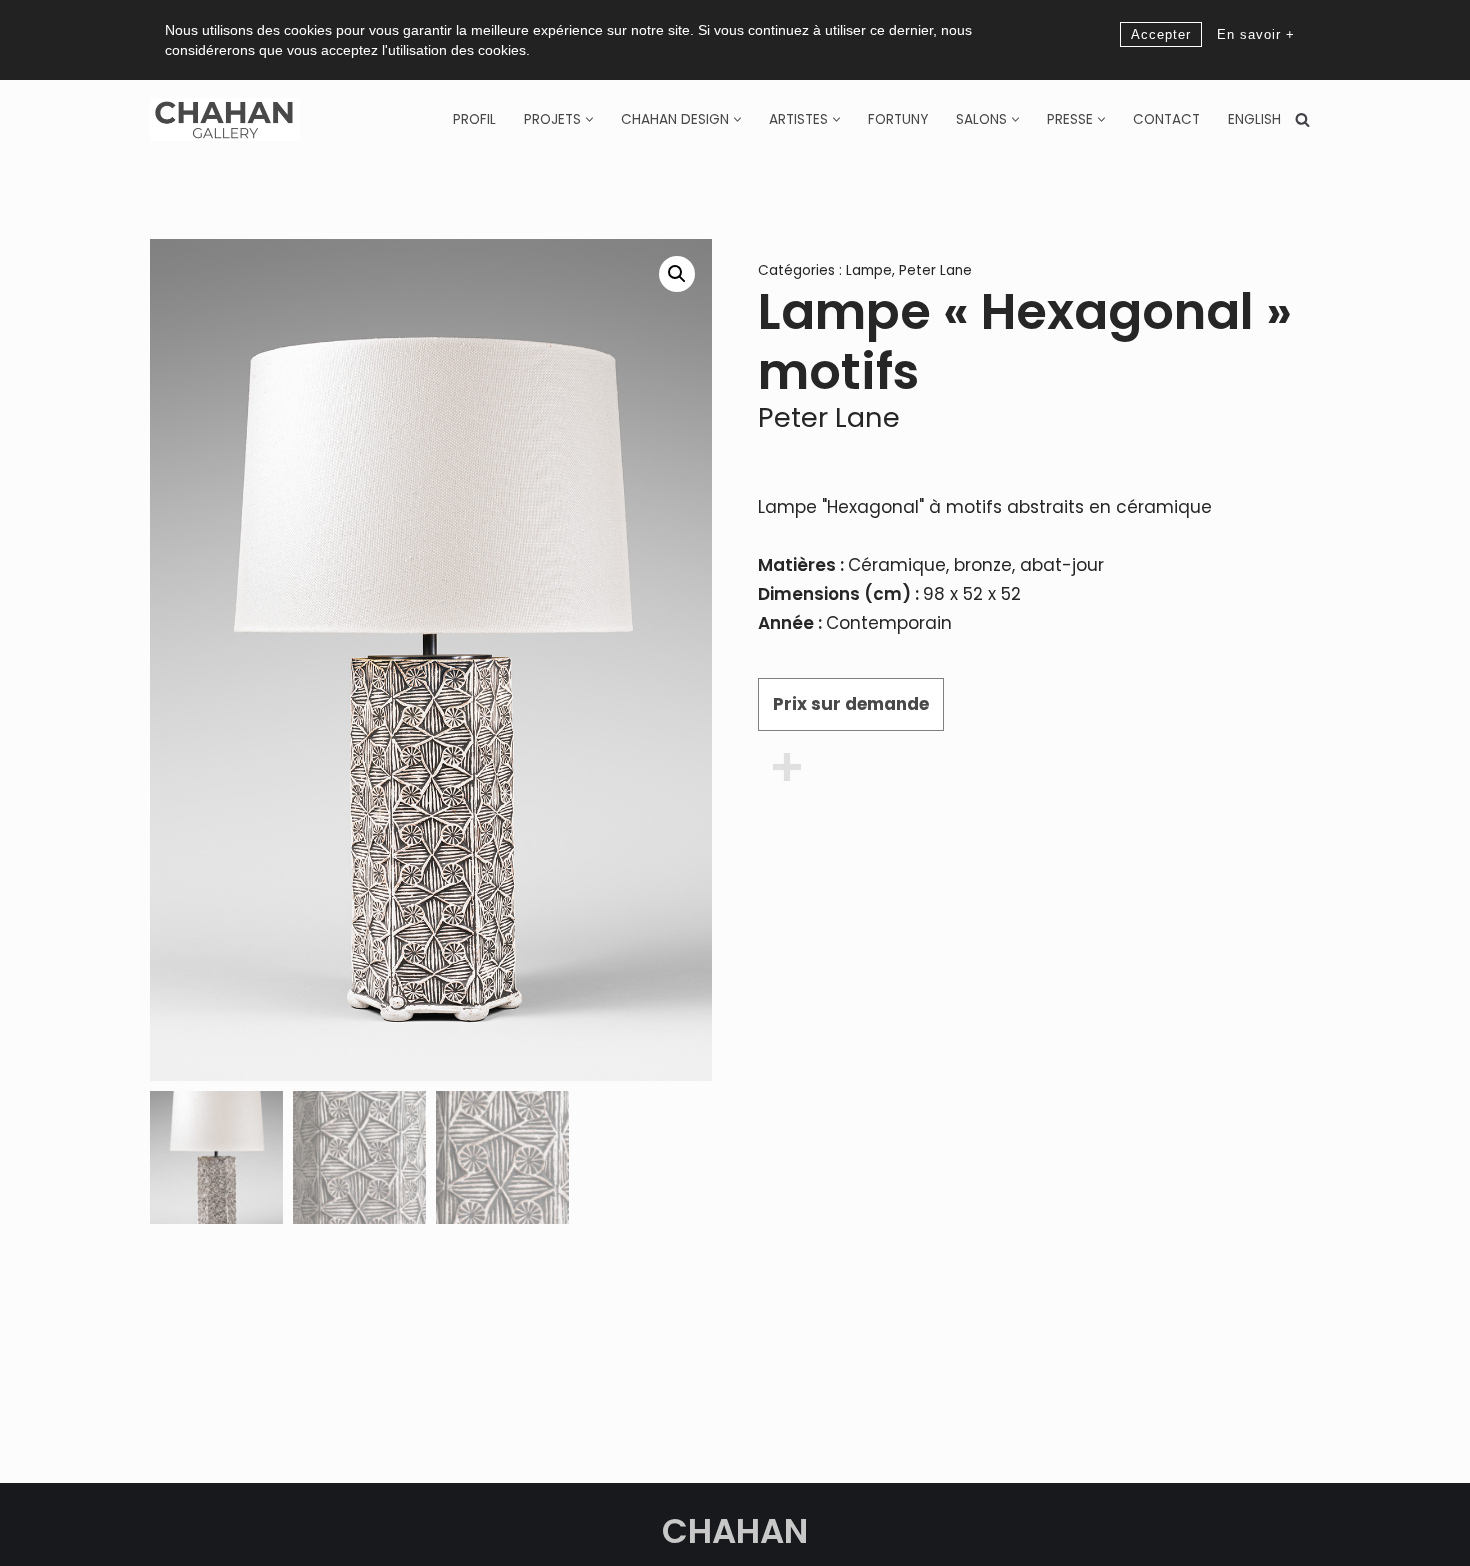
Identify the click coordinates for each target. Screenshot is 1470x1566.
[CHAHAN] (225, 119)
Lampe (869, 270)
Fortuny (898, 119)
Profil (474, 119)
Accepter (1161, 34)
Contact (1166, 119)
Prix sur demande (851, 704)
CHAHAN (735, 1531)
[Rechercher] (1302, 119)
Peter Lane (935, 270)
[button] (589, 119)
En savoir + (1256, 34)
